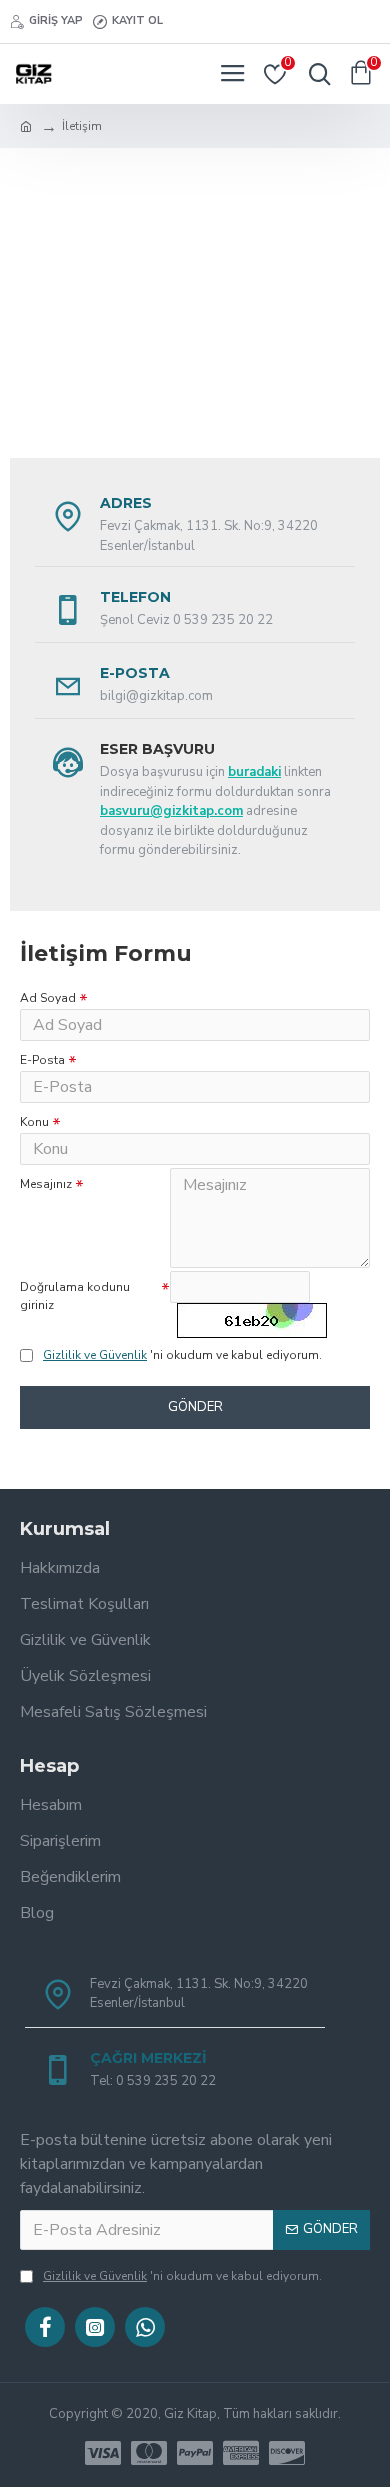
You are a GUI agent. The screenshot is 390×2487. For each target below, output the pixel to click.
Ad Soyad (48, 998)
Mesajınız (46, 1184)
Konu (34, 1122)
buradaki (254, 772)
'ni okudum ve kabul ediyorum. (182, 1355)
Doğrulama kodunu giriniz (75, 1296)
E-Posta (42, 1060)
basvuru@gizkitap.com (171, 811)
